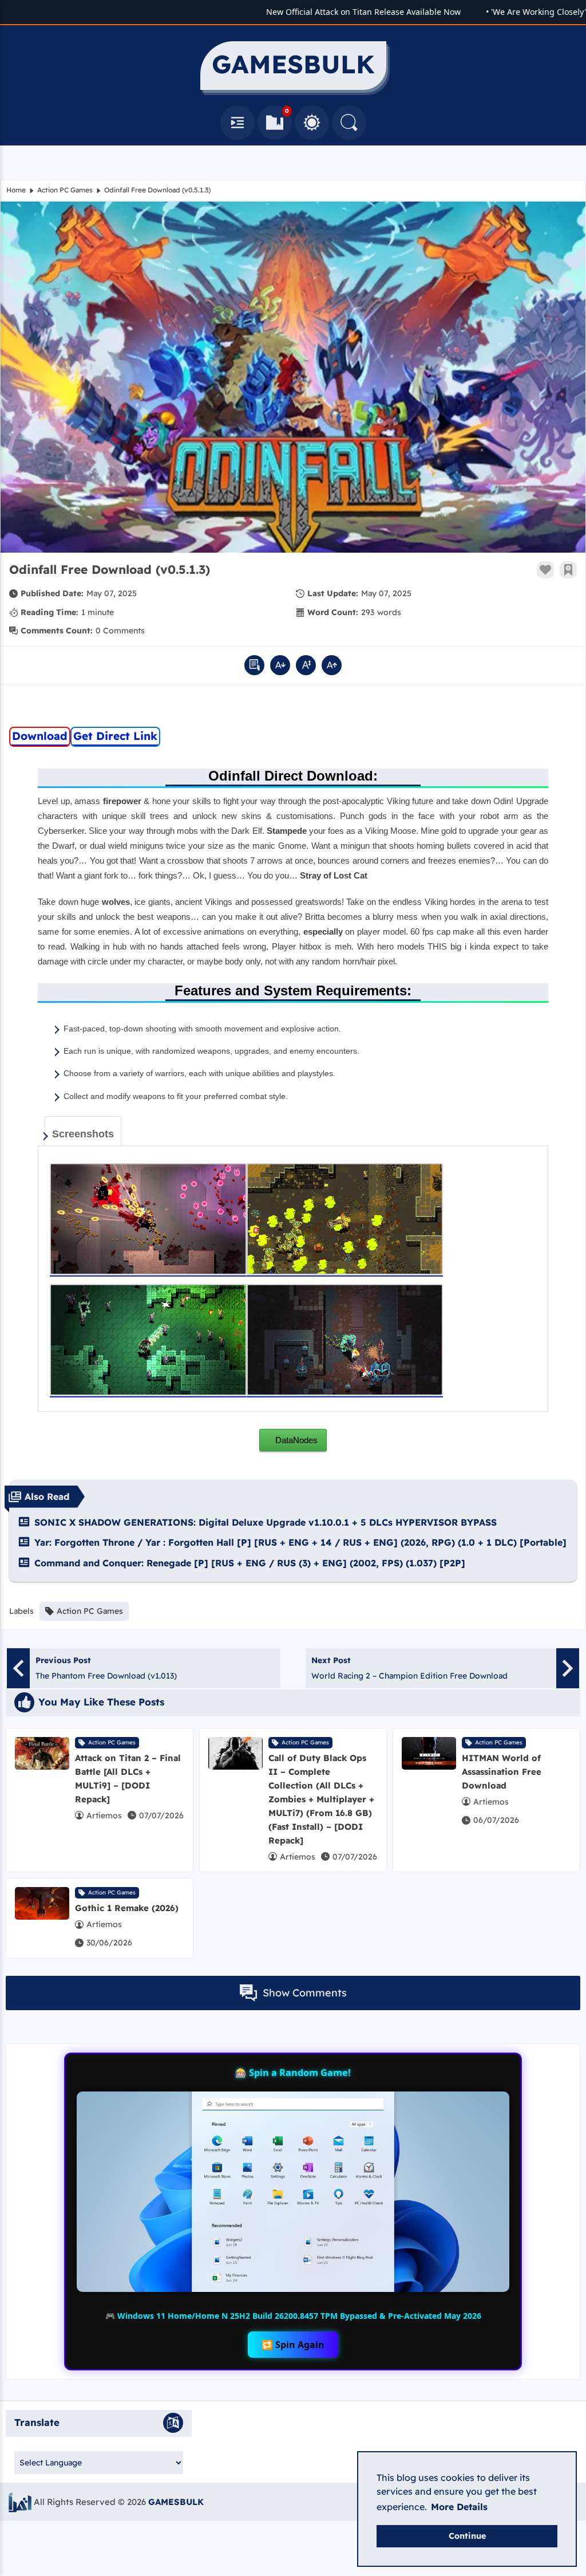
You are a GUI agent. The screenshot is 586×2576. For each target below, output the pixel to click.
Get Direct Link (115, 736)
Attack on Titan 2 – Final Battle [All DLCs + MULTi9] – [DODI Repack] (128, 1779)
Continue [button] (467, 2536)
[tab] (83, 1131)
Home (16, 190)
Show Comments (305, 1993)
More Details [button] (459, 2507)
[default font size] (306, 665)
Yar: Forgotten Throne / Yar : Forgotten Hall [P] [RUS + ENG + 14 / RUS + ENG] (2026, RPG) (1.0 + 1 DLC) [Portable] (300, 1542)
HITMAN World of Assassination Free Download (502, 1772)
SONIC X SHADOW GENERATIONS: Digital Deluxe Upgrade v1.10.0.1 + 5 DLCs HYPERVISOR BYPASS (266, 1522)
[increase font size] (332, 665)
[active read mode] (254, 665)
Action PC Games (65, 190)
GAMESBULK (176, 2502)
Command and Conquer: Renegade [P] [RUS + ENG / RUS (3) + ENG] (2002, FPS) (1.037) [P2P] (250, 1563)
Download (40, 736)
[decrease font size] (280, 665)
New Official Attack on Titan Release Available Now (334, 12)
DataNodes (295, 1440)
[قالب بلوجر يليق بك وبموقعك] (20, 2502)
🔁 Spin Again (293, 2345)
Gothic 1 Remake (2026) (127, 1908)
